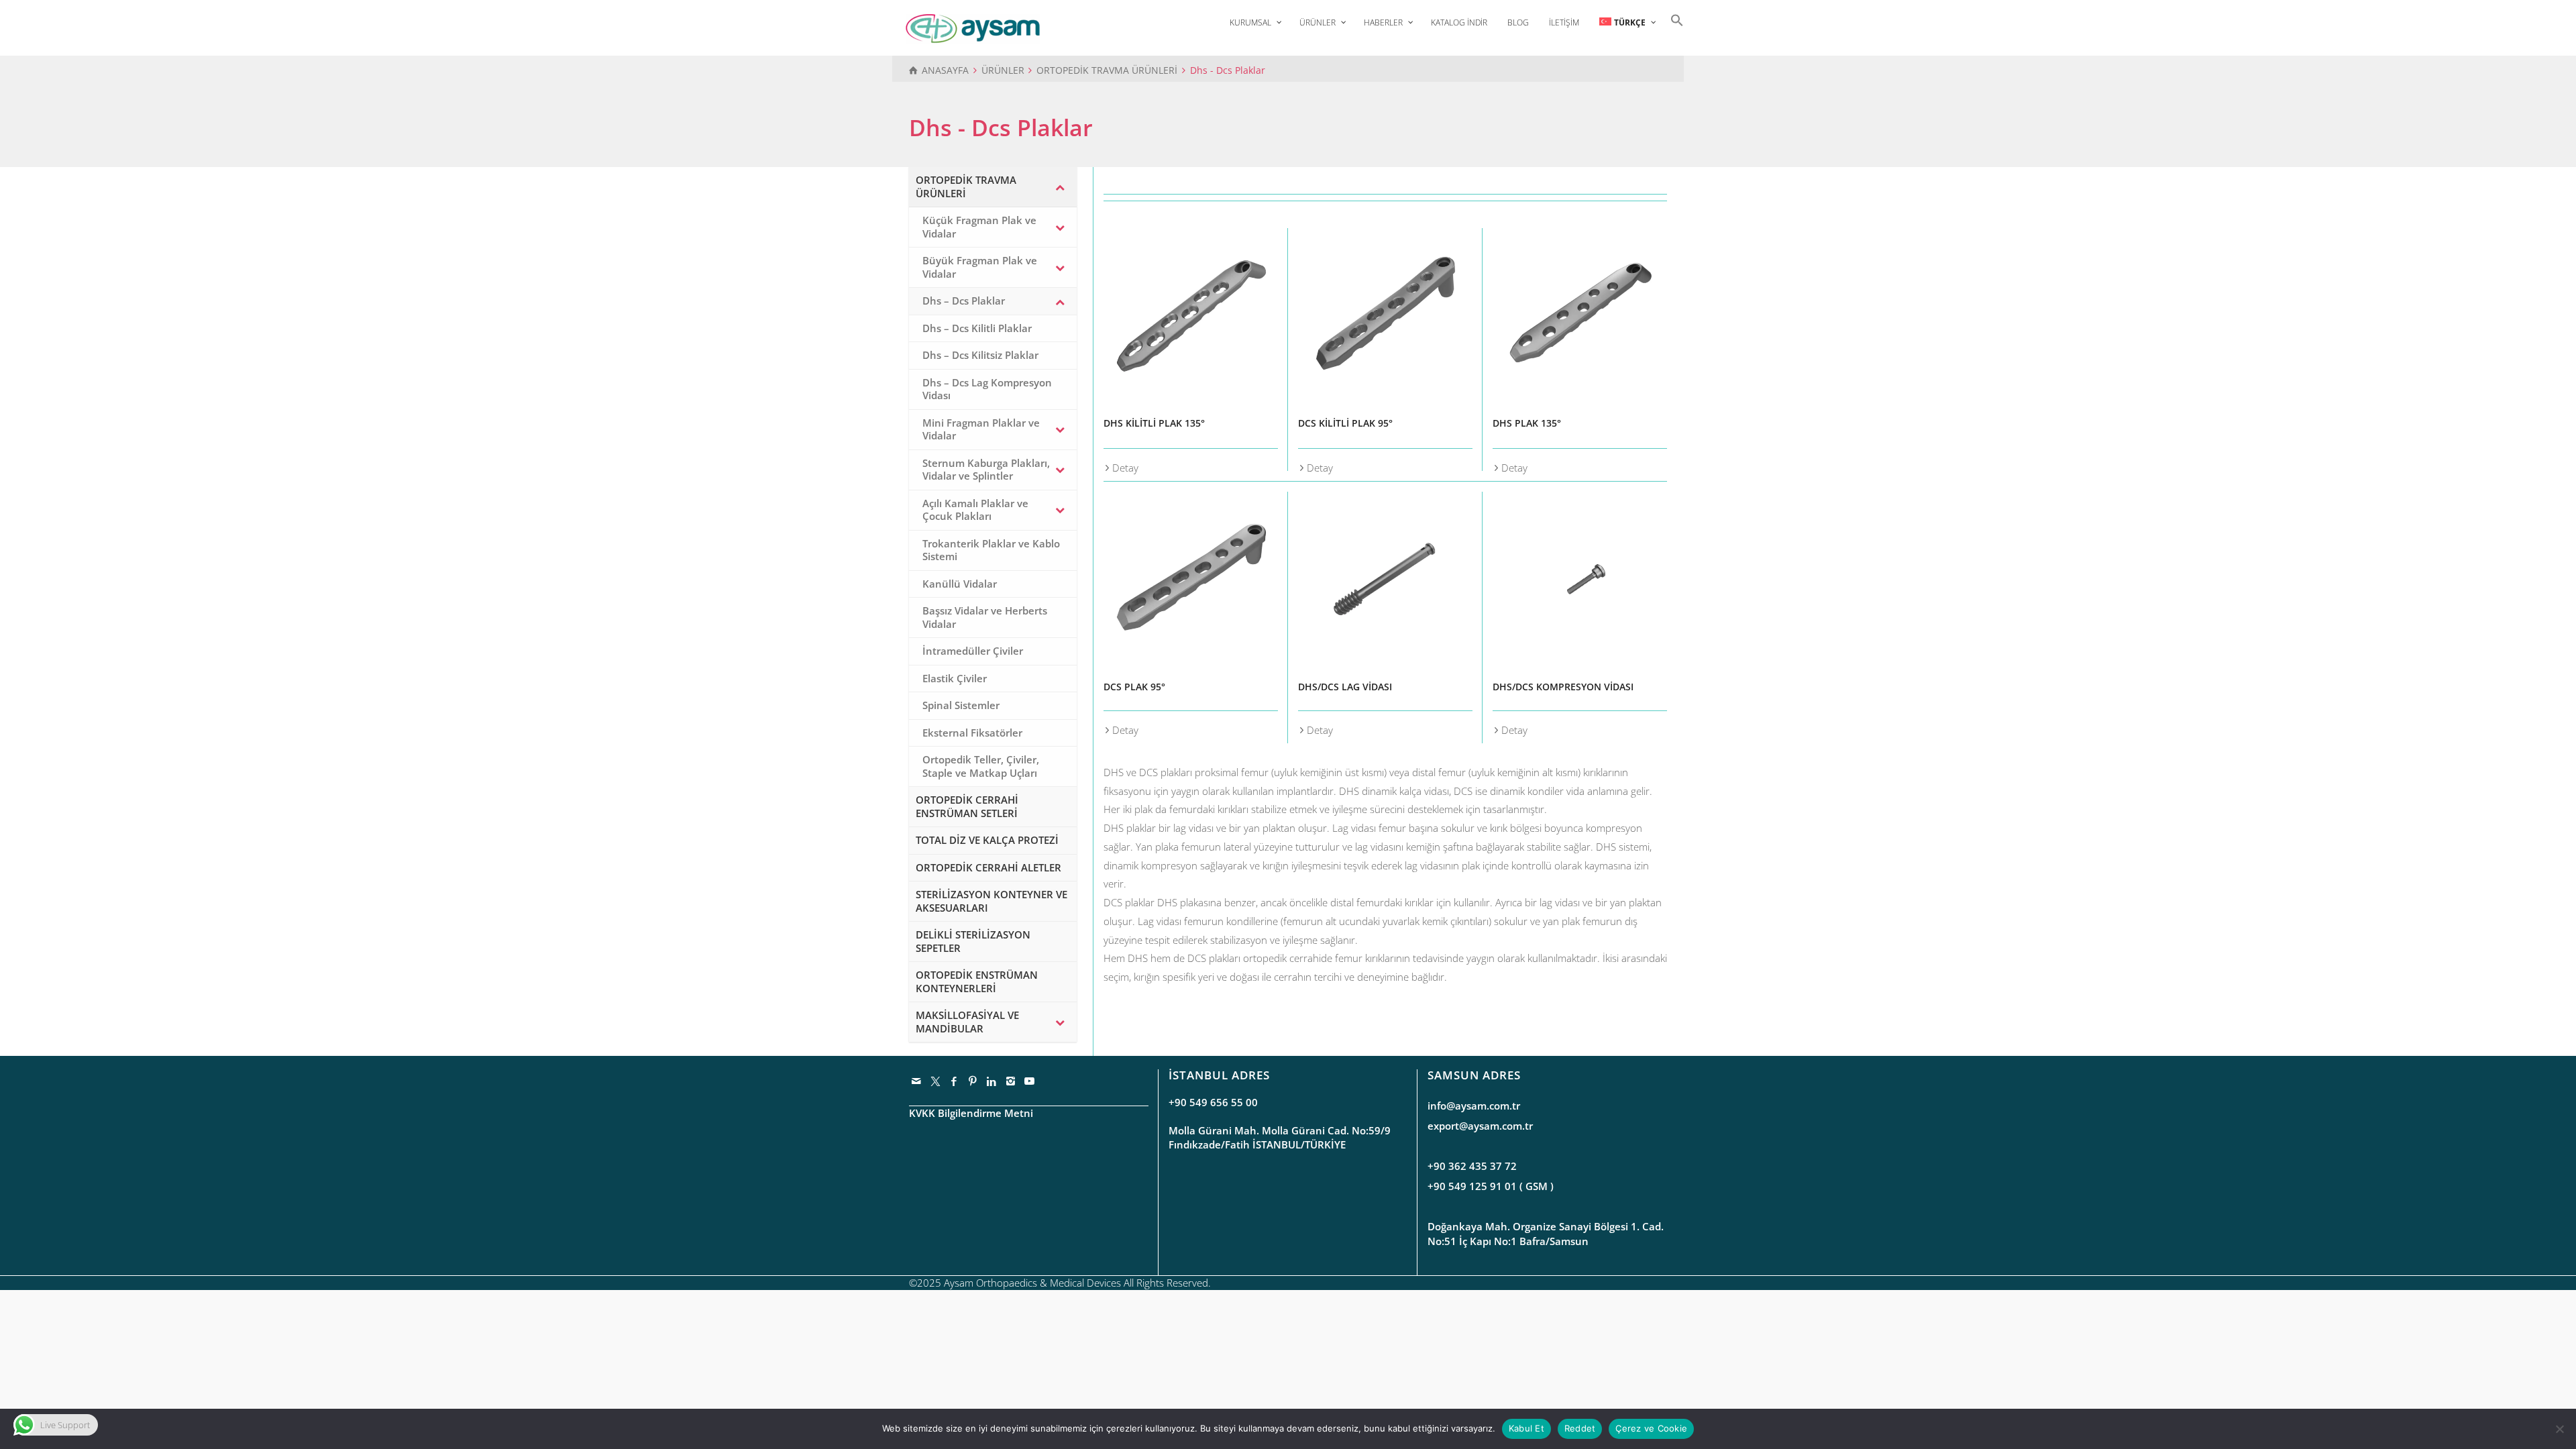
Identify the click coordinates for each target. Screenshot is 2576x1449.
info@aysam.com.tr (1474, 1106)
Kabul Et (1526, 1428)
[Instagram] (1011, 1081)
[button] (1674, 19)
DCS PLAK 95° (1134, 687)
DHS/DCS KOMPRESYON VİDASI (1563, 687)
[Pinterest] (973, 1081)
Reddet (1580, 1428)
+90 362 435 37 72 (1472, 1166)
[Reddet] (2559, 1429)
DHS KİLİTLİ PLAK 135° (1154, 423)
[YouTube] (1030, 1081)
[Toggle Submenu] (1060, 187)
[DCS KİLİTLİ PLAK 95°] (1385, 315)
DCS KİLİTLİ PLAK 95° (1345, 423)
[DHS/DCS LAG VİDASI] (1385, 579)
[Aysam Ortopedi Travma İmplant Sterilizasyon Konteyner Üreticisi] (973, 28)
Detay (1125, 468)
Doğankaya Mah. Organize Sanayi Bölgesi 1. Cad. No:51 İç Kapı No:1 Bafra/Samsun (1546, 1233)
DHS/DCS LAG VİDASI (1345, 687)
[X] (936, 1081)
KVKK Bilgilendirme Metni (971, 1113)
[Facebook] (955, 1081)
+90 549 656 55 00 (1213, 1102)
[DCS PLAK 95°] (1191, 579)
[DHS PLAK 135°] (1580, 315)
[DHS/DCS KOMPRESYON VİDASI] (1580, 579)
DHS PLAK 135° (1527, 423)
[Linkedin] (992, 1081)
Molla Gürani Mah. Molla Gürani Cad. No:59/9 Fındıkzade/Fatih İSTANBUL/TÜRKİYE (1280, 1137)
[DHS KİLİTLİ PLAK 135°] (1191, 315)
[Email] (917, 1081)
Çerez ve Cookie (1651, 1428)
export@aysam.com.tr (1480, 1126)
